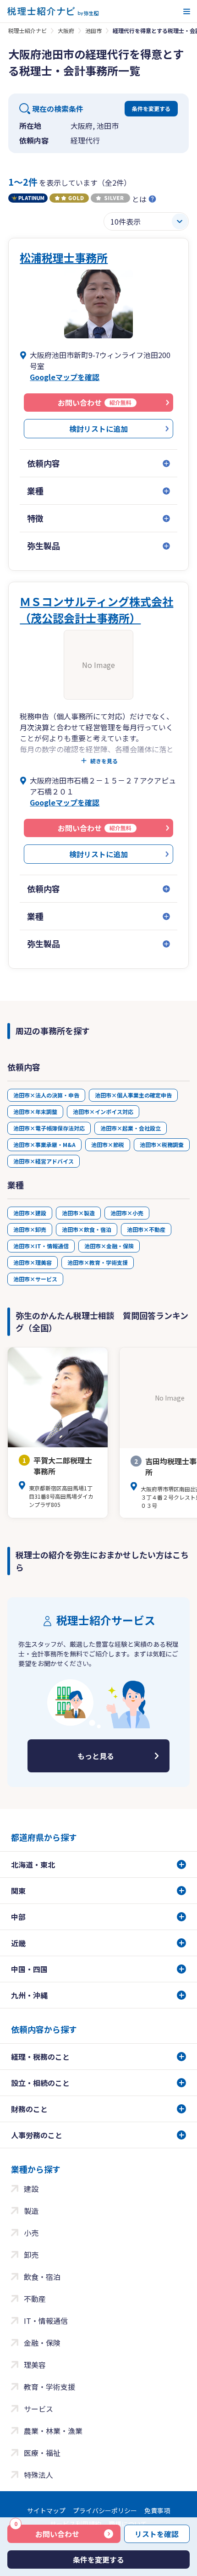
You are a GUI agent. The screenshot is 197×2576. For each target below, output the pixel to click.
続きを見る (104, 761)
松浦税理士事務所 (64, 257)
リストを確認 (157, 2534)
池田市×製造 (78, 1213)
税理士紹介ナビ (27, 30)
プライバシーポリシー (105, 2510)
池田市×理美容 (33, 1262)
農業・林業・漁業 (53, 2431)
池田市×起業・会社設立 (131, 1128)
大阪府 (66, 30)
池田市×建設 (30, 1213)
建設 (31, 2189)
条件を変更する (151, 108)
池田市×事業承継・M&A (44, 1145)
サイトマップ (46, 2510)
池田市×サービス (35, 1279)
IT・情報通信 (46, 2321)
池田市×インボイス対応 (103, 1111)
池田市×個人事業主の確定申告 (133, 1095)
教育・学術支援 (49, 2387)
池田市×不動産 (146, 1229)
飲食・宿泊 (42, 2277)
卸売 (31, 2255)
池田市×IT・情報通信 (41, 1246)
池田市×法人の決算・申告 (46, 1095)
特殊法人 (38, 2475)
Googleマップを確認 (65, 377)
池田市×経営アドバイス (44, 1161)
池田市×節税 (108, 1145)
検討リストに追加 (98, 429)
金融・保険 (42, 2343)
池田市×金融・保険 (109, 1246)
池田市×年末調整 (35, 1111)
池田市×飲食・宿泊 (87, 1229)
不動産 (35, 2299)
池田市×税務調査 (162, 1145)
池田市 (93, 30)
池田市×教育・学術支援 (98, 1262)
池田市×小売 (127, 1213)
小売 (31, 2233)
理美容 (35, 2365)
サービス (38, 2409)
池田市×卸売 (30, 1229)
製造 (31, 2211)
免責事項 (157, 2510)
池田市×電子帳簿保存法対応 (49, 1128)
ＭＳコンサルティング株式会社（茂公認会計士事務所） (96, 610)
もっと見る (96, 1756)
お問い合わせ (47, 2532)
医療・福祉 (42, 2453)
